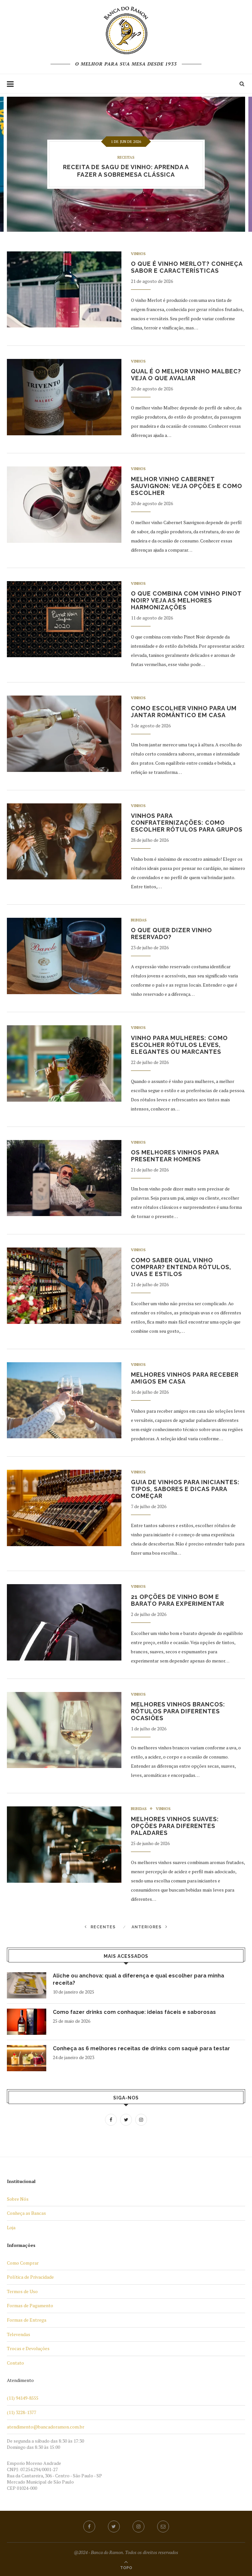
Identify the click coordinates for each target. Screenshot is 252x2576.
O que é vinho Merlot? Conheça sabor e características (187, 267)
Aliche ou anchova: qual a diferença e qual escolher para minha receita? (138, 1979)
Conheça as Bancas (26, 2213)
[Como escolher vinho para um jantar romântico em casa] (64, 734)
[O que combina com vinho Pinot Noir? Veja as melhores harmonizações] (64, 619)
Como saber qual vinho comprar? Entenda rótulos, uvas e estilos (181, 1267)
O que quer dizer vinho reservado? (171, 934)
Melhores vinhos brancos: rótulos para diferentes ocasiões (178, 1711)
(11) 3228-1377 (21, 2412)
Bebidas (139, 920)
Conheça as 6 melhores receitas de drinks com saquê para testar (141, 2048)
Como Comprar (23, 2263)
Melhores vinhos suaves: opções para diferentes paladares (175, 1826)
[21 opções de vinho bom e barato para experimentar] (64, 1622)
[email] (163, 2527)
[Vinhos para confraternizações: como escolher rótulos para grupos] (64, 842)
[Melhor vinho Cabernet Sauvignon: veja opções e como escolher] (64, 505)
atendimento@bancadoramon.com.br (46, 2427)
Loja (11, 2227)
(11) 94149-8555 (23, 2398)
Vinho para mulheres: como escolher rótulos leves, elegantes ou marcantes (179, 1045)
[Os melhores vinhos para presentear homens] (64, 1178)
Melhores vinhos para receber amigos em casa (185, 1378)
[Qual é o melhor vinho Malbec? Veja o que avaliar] (64, 397)
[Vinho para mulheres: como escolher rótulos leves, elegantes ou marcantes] (64, 1063)
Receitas (126, 157)
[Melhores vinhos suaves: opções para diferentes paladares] (64, 1845)
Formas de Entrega (27, 2320)
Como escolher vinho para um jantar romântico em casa (184, 712)
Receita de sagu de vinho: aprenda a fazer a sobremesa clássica (126, 171)
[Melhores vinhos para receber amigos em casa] (64, 1400)
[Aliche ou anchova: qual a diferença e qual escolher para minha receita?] (27, 1985)
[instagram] (138, 2527)
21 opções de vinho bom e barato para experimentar (178, 1600)
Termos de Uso (22, 2291)
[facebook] (89, 2527)
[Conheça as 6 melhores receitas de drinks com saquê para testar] (27, 2058)
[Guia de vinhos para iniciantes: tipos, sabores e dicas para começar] (64, 1508)
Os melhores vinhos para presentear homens (175, 1156)
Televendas (19, 2334)
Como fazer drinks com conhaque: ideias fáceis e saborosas (134, 2012)
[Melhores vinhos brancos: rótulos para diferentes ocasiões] (64, 1730)
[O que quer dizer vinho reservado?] (64, 956)
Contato (15, 2363)
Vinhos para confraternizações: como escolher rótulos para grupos (187, 823)
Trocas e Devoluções (28, 2348)
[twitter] (114, 2527)
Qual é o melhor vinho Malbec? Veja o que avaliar (186, 375)
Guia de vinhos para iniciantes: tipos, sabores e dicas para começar (185, 1489)
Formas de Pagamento (30, 2305)
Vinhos (138, 254)
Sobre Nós (18, 2199)
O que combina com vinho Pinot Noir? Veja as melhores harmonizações (186, 600)
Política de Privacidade (30, 2277)
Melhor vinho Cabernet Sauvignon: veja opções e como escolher (187, 486)
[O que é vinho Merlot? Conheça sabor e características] (64, 290)
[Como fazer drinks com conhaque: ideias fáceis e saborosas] (27, 2022)
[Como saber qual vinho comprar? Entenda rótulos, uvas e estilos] (64, 1286)
